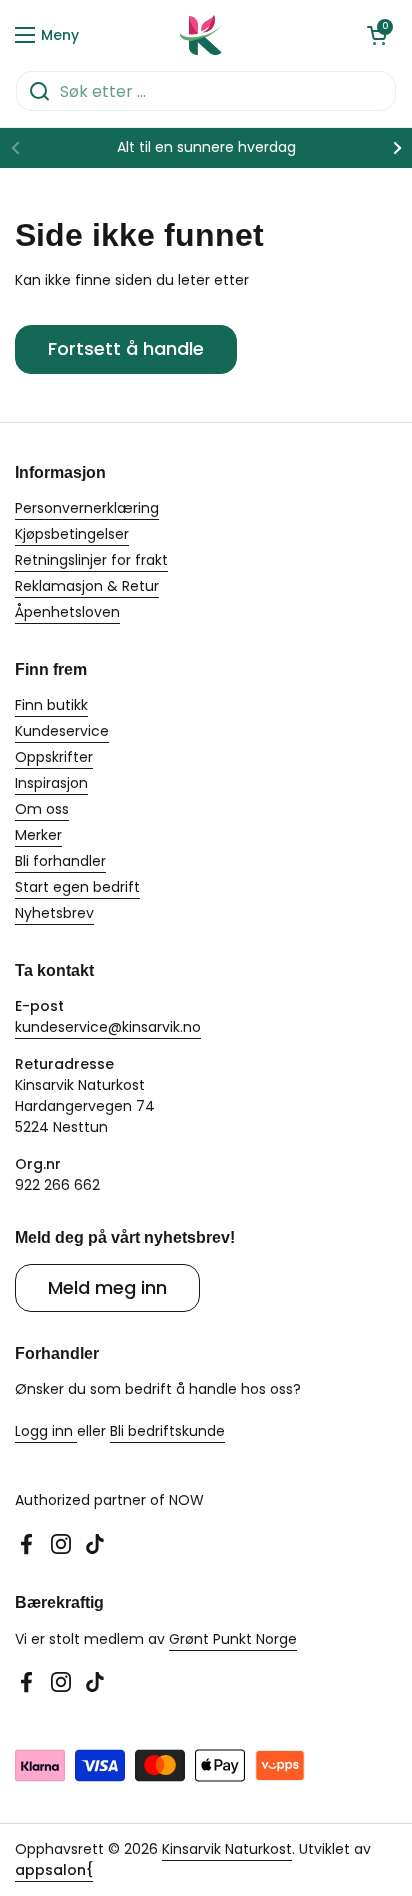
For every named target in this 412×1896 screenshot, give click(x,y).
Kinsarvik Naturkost (227, 1849)
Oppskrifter (54, 757)
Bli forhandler (60, 861)
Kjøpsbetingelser (72, 534)
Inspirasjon (51, 783)
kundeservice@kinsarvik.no (108, 1027)
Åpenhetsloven (67, 612)
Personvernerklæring (87, 508)
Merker (38, 835)
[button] (377, 35)
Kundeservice (62, 731)
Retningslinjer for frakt (91, 560)
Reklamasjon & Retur (87, 586)
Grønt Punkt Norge (233, 1639)
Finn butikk (51, 705)
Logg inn (46, 1431)
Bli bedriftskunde (167, 1431)
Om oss (42, 809)
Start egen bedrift (77, 887)
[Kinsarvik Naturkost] (201, 35)
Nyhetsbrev (54, 913)
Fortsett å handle (126, 348)
